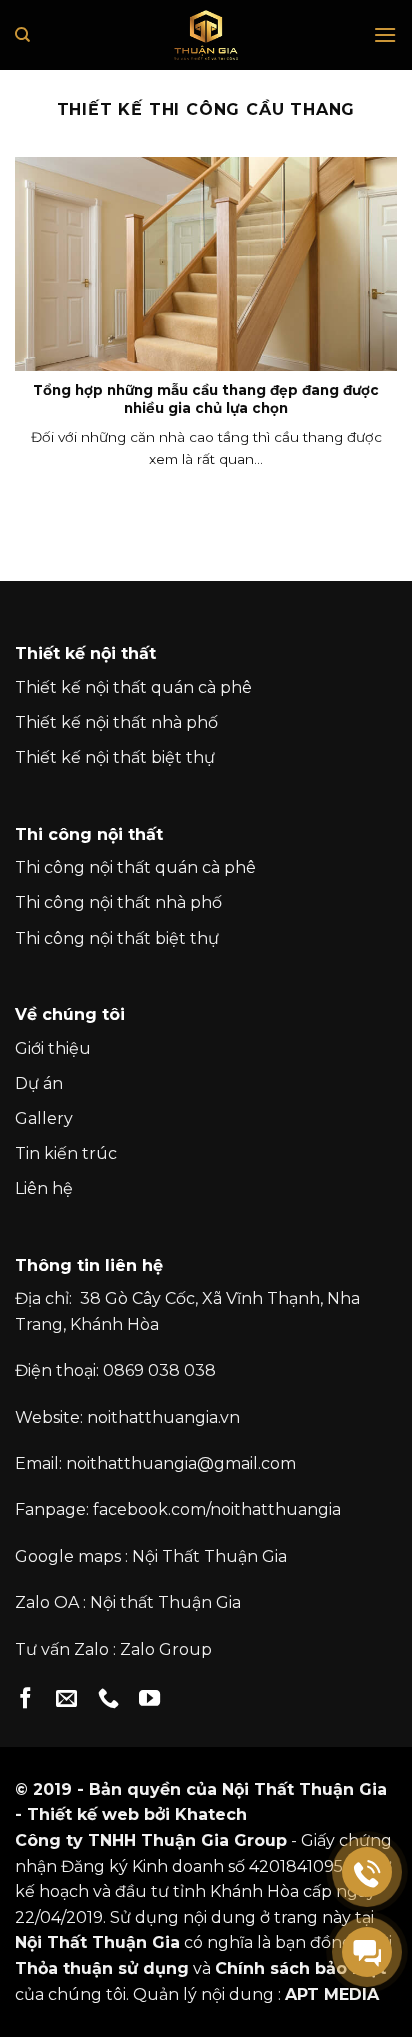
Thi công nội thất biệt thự (117, 938)
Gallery (44, 1118)
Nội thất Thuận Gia (165, 1602)
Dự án (39, 1083)
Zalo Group (166, 1649)
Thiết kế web (83, 1814)
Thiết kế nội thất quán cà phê (133, 687)
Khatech (211, 1814)
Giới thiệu (53, 1048)
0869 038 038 (159, 1370)
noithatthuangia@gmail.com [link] (181, 1463)
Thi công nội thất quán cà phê (135, 867)
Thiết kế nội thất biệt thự (115, 757)
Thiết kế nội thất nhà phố (116, 722)
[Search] (22, 35)
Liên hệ (44, 1188)
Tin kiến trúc (66, 1153)
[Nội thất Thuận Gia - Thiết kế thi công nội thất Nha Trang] (206, 35)
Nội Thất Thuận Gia (209, 1556)
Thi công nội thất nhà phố (118, 902)
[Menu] (385, 34)
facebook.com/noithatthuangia (217, 1509)
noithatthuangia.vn (163, 1417)
